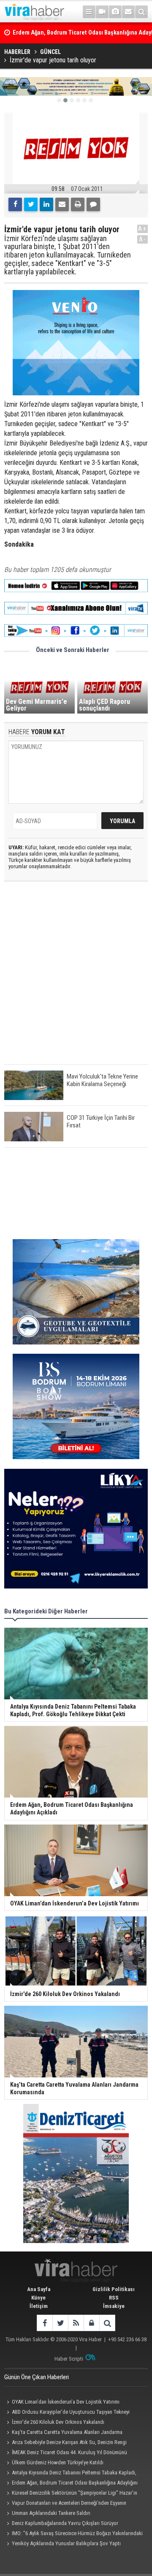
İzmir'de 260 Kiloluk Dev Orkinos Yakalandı (58, 2422)
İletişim (39, 2306)
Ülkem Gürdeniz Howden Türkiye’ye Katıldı (58, 2462)
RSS (114, 2298)
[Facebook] (15, 204)
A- (143, 239)
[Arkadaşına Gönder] (62, 204)
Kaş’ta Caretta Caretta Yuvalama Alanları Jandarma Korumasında (63, 2433)
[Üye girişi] (91, 2323)
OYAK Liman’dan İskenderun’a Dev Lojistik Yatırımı (66, 2402)
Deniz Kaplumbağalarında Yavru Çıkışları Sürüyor (65, 2523)
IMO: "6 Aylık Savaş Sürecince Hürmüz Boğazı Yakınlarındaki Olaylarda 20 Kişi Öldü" (73, 2534)
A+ (142, 229)
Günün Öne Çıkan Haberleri (37, 2377)
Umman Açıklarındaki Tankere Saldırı (51, 2513)
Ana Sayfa (39, 2289)
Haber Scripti (69, 2359)
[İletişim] (128, 12)
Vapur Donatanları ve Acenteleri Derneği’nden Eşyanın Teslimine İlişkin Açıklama (65, 2504)
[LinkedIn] (46, 204)
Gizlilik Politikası (114, 2289)
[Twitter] (31, 204)
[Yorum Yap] (93, 204)
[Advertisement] (76, 980)
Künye (38, 2298)
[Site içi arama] (141, 12)
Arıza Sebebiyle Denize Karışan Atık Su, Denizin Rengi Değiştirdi (65, 2443)
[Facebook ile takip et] (45, 2323)
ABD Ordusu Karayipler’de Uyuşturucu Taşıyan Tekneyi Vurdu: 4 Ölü (67, 2413)
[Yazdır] (78, 204)
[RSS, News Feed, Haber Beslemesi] (76, 2323)
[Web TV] (102, 12)
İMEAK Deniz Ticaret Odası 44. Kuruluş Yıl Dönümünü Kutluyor (66, 2453)
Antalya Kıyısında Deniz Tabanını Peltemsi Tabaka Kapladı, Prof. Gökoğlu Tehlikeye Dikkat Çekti (70, 2474)
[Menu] (89, 12)
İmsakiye (114, 2306)
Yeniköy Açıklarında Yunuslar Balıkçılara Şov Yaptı (66, 2543)
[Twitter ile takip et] (60, 2323)
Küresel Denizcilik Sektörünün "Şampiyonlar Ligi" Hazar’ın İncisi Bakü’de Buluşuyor (71, 2494)
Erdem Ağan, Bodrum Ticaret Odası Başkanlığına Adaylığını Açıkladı (71, 2484)
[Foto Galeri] (115, 12)
